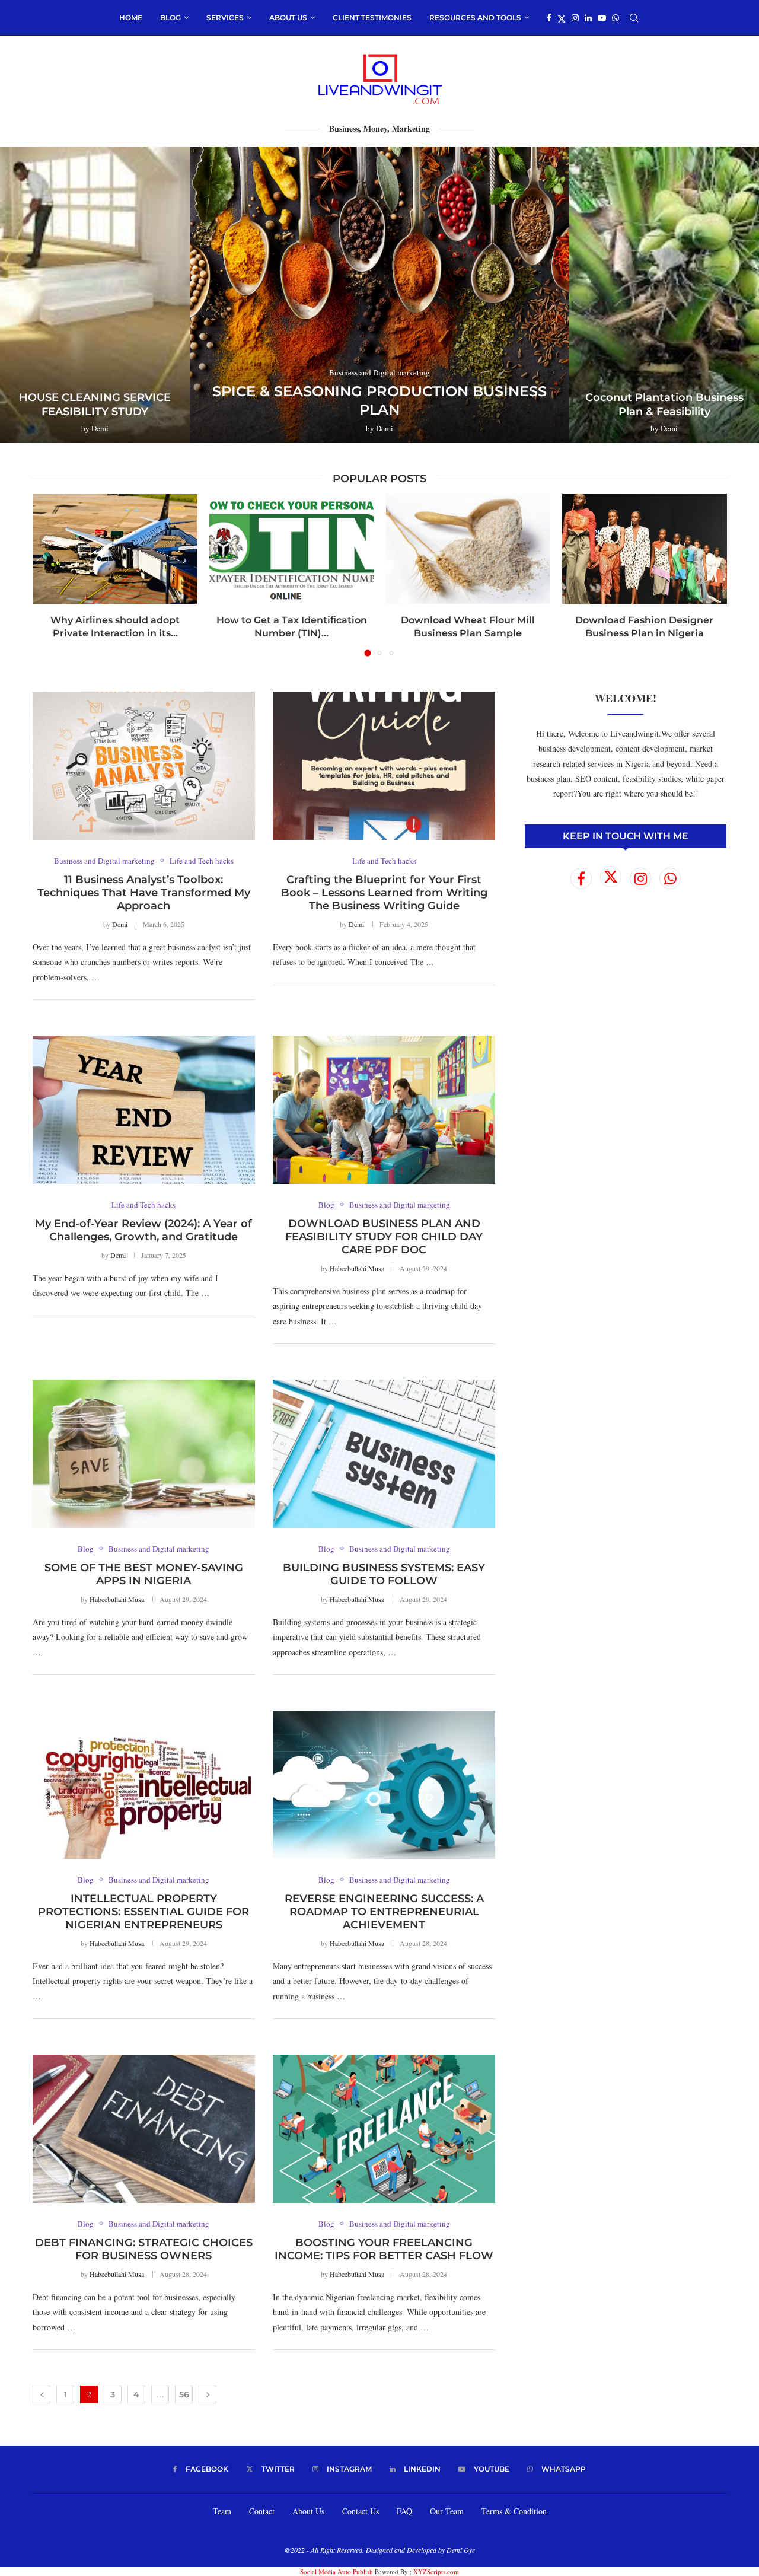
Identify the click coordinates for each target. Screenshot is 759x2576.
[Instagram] (575, 18)
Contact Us (361, 2511)
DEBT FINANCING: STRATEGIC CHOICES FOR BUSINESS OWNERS (144, 2249)
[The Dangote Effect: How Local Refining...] (229, 295)
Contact (262, 2511)
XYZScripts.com (436, 2572)
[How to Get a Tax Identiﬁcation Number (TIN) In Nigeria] (292, 549)
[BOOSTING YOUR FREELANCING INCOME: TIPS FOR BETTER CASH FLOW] (384, 2129)
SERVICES (225, 17)
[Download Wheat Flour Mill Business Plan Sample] (468, 549)
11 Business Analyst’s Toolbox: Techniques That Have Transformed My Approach (144, 893)
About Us (308, 2511)
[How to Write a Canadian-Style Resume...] (514, 295)
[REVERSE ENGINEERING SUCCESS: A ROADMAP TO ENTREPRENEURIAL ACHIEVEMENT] (384, 1785)
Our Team (447, 2511)
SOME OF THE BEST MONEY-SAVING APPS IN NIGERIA (144, 1574)
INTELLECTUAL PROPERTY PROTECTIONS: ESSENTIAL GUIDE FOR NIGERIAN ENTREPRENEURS (143, 1912)
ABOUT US (288, 17)
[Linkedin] (588, 18)
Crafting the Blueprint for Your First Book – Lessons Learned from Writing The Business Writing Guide (384, 893)
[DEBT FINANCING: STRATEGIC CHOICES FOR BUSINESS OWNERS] (144, 2129)
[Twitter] (562, 18)
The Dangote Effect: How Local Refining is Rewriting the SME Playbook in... (229, 398)
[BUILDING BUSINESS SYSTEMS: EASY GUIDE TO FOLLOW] (384, 1454)
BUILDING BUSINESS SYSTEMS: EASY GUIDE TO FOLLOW (384, 1574)
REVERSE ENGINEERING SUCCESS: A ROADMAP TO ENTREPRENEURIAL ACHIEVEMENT (384, 1912)
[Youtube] (602, 18)
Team (222, 2511)
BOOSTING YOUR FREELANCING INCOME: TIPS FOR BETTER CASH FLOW (384, 2249)
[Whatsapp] (616, 18)
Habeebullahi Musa (357, 1268)
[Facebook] (549, 18)
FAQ (404, 2511)
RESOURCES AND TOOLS (475, 17)
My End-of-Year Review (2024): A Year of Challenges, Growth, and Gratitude (143, 1230)
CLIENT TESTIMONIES (372, 17)
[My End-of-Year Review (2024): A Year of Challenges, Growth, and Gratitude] (144, 1110)
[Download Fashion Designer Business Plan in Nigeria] (645, 549)
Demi (45, 428)
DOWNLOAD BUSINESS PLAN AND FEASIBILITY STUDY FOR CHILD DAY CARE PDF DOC (384, 1237)
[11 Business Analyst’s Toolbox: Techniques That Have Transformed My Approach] (144, 766)
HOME (131, 17)
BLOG (170, 17)
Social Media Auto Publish (337, 2572)
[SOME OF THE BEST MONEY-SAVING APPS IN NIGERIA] (144, 1454)
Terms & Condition (514, 2511)
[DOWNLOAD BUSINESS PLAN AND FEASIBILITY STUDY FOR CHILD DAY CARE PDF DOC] (384, 1110)
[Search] (634, 18)
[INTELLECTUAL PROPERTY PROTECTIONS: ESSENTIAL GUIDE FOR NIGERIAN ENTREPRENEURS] (144, 1785)
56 (184, 2394)
